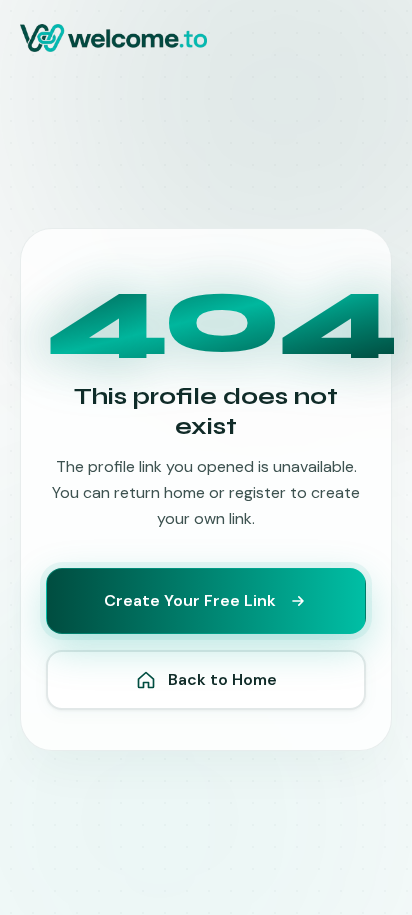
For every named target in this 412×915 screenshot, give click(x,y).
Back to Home (222, 679)
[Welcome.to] (113, 38)
